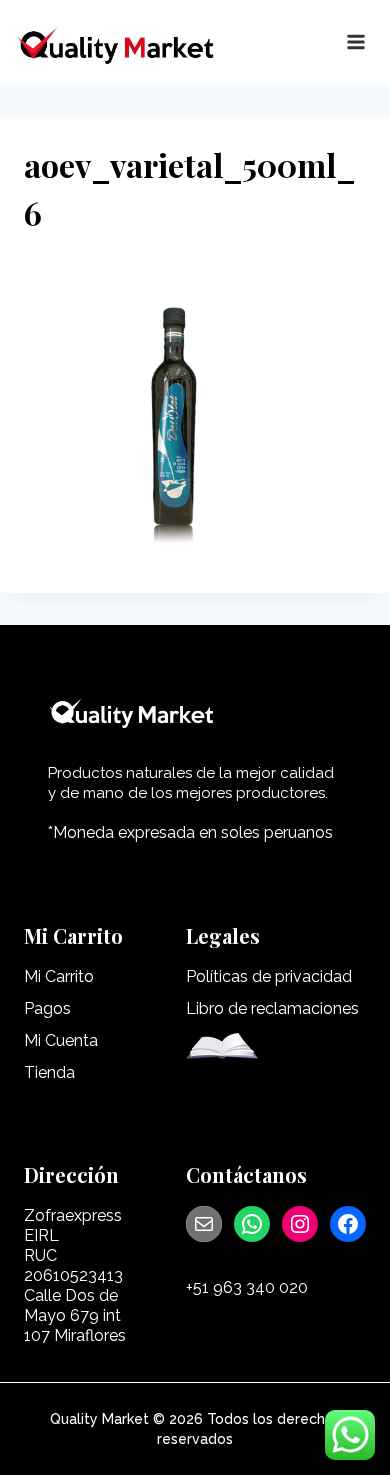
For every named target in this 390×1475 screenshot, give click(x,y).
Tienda (49, 1072)
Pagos (47, 1008)
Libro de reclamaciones (272, 1008)
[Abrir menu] (355, 42)
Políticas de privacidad (269, 976)
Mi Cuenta (61, 1040)
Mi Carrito (59, 976)
